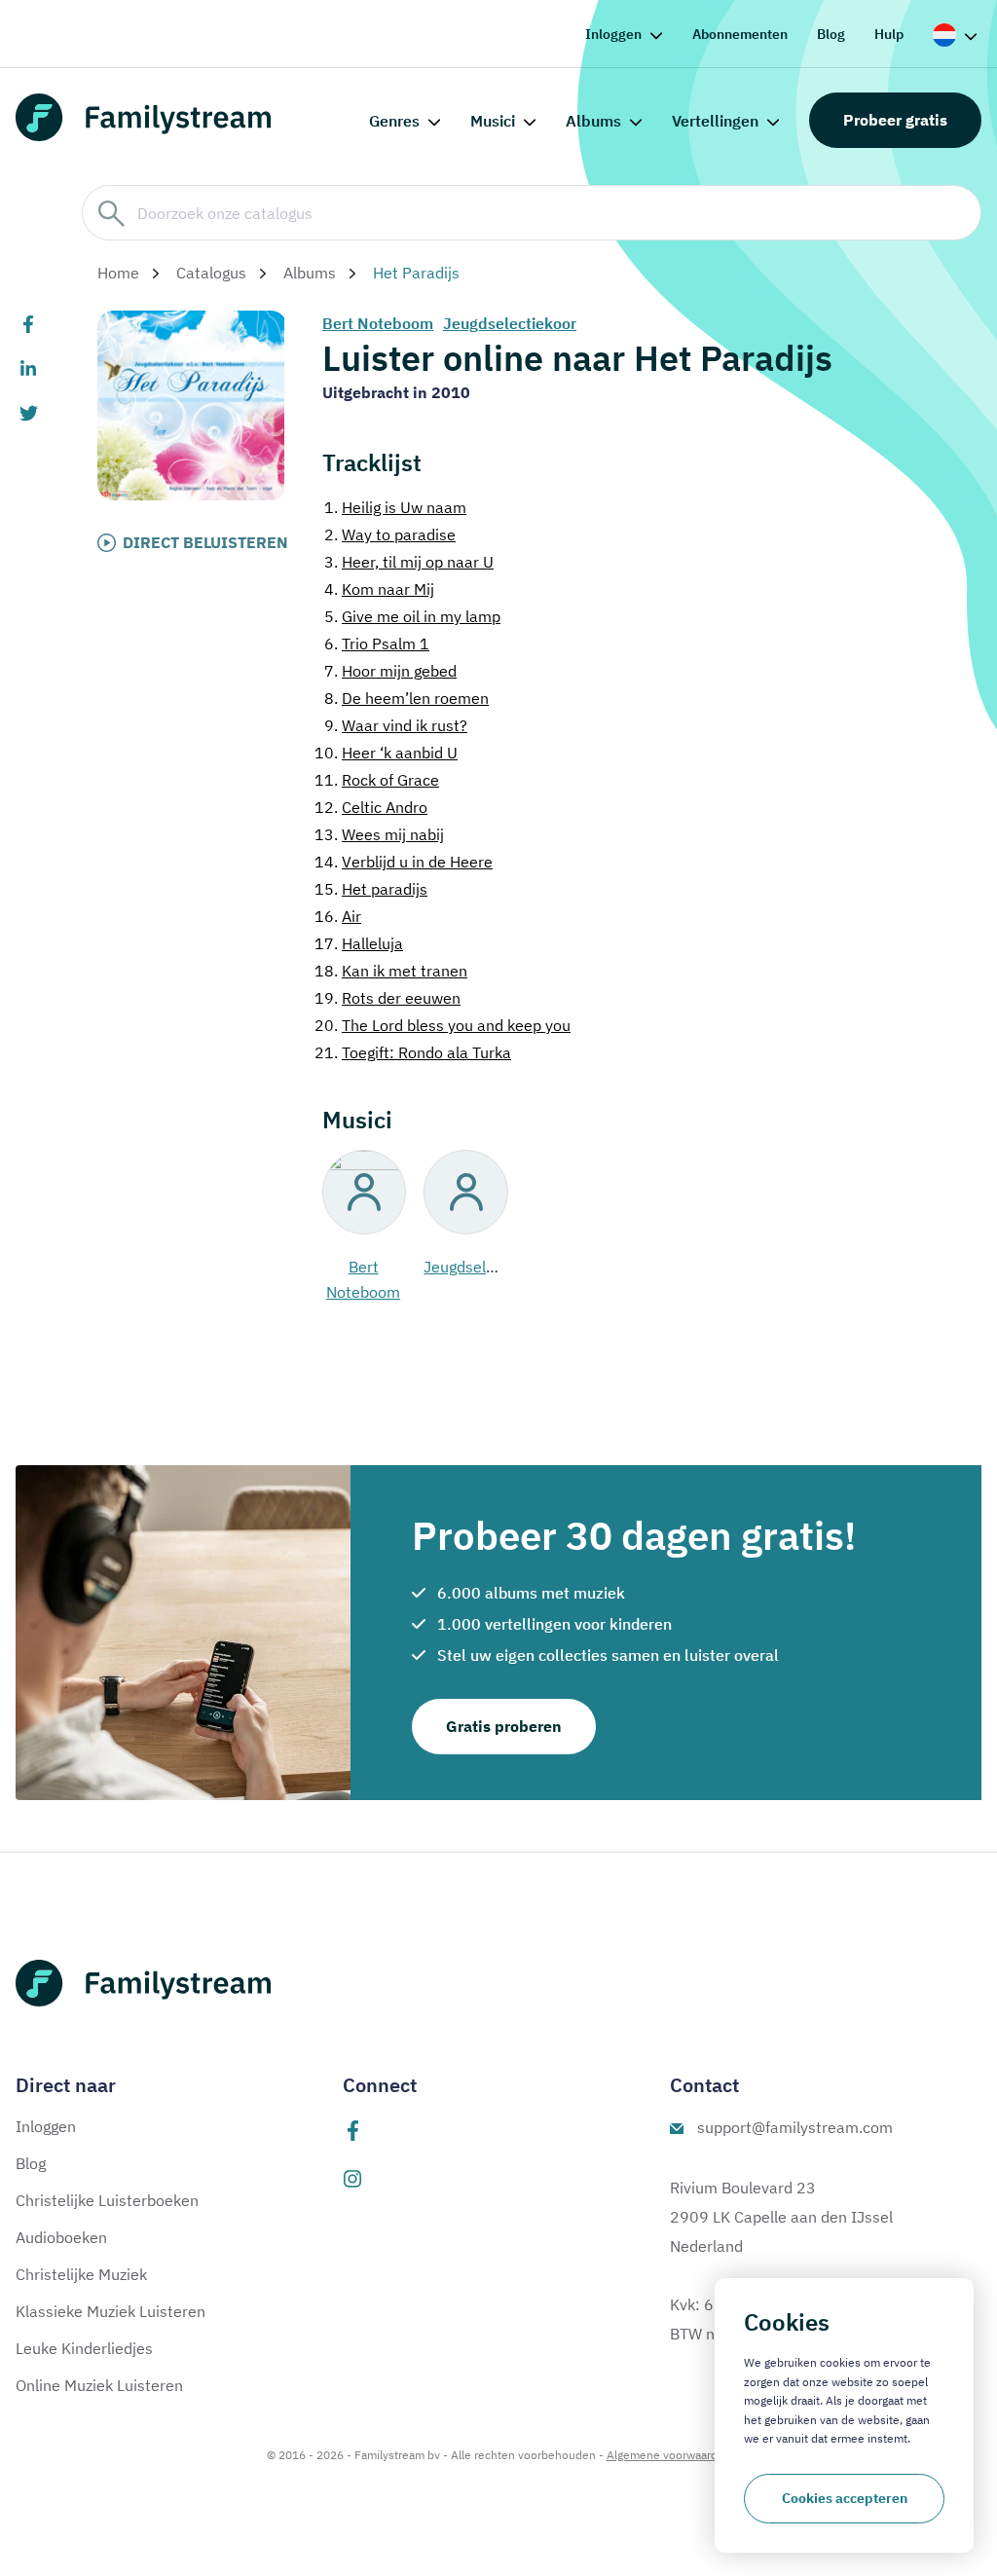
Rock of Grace (377, 780)
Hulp (889, 34)
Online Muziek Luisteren (99, 2385)
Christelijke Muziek (81, 2274)
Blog (831, 34)
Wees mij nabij (379, 834)
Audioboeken (61, 2237)
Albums (593, 121)
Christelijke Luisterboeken (107, 2200)
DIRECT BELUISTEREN (205, 542)
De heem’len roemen (406, 698)
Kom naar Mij (379, 589)
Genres (394, 121)
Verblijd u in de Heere (404, 862)
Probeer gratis (895, 120)
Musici (493, 121)
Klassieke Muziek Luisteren (111, 2311)
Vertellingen (715, 121)
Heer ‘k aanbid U (386, 753)
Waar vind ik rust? (396, 725)
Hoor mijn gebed (390, 671)
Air (338, 916)
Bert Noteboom (378, 323)
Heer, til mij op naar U (409, 562)
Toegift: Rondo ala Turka (413, 1052)
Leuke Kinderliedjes (84, 2348)
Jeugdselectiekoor (510, 323)
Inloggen (613, 34)
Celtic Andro (371, 807)
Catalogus (211, 273)
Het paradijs (371, 889)
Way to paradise (390, 534)
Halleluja (359, 943)
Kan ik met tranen (391, 971)
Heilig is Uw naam (395, 507)
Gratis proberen (504, 1726)
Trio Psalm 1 (377, 644)
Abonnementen (740, 34)
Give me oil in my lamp (412, 616)
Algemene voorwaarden (669, 2455)
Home (118, 273)
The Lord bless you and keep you (443, 1025)
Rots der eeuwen (388, 998)
